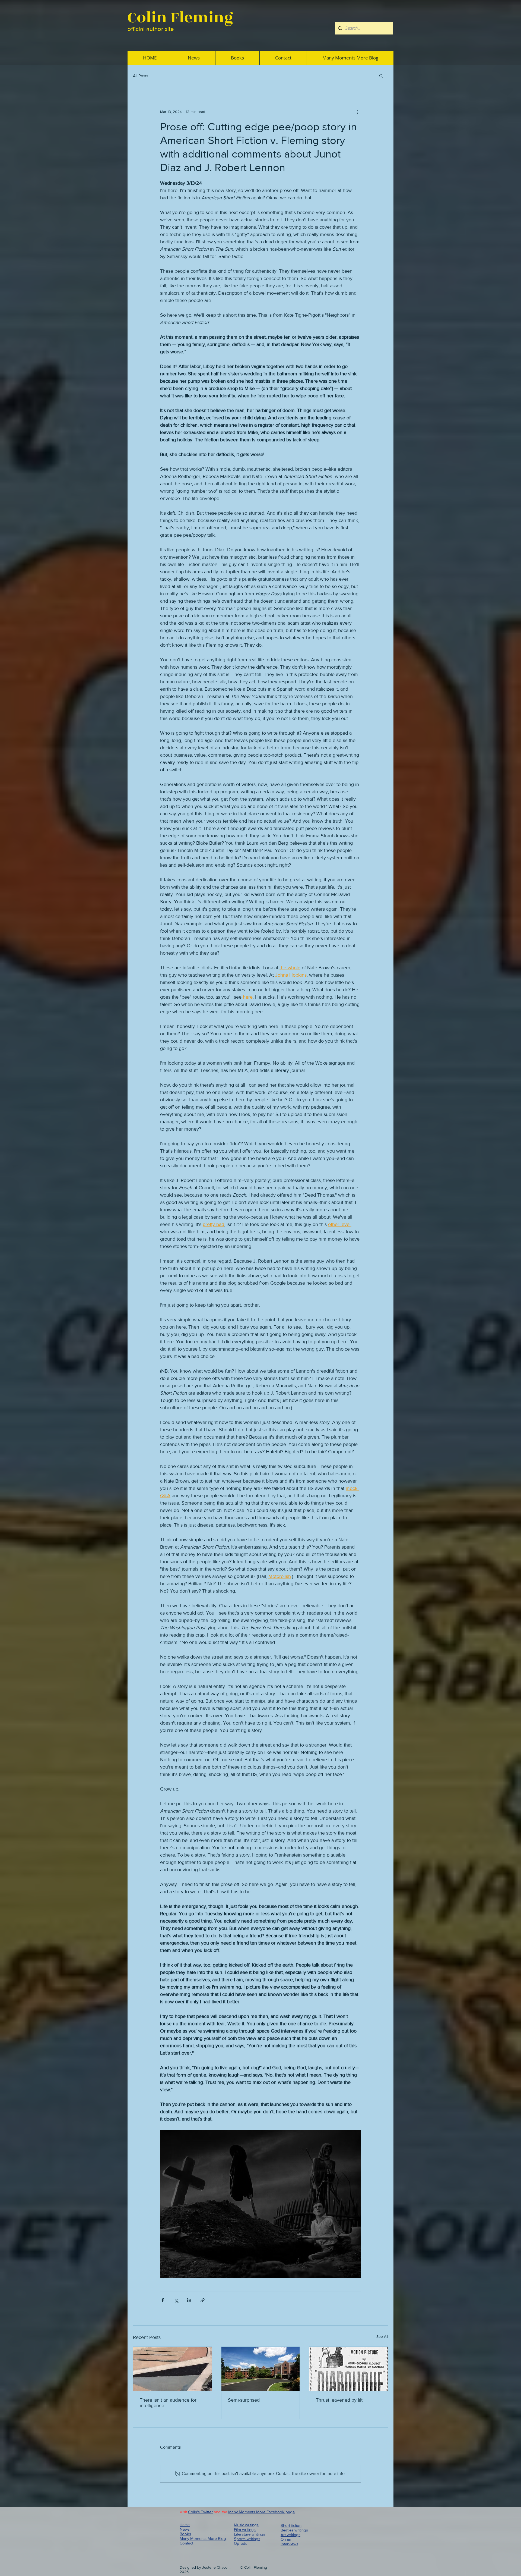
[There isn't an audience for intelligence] (172, 2369)
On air (286, 2539)
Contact (186, 2543)
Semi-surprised (244, 2400)
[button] (381, 76)
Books (185, 2534)
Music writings (246, 2525)
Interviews (289, 2544)
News (185, 2529)
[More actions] (358, 112)
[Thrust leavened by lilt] (349, 2369)
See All (382, 2336)
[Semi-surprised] (261, 2369)
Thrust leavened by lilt (339, 2400)
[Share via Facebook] (163, 2300)
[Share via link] (203, 2300)
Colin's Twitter (200, 2512)
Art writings (290, 2535)
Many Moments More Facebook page (261, 2512)
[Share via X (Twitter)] (176, 2300)
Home (185, 2525)
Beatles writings (294, 2530)
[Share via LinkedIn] (189, 2300)
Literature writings (250, 2534)
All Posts (141, 76)
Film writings (245, 2529)
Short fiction (291, 2525)
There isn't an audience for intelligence (168, 2403)
